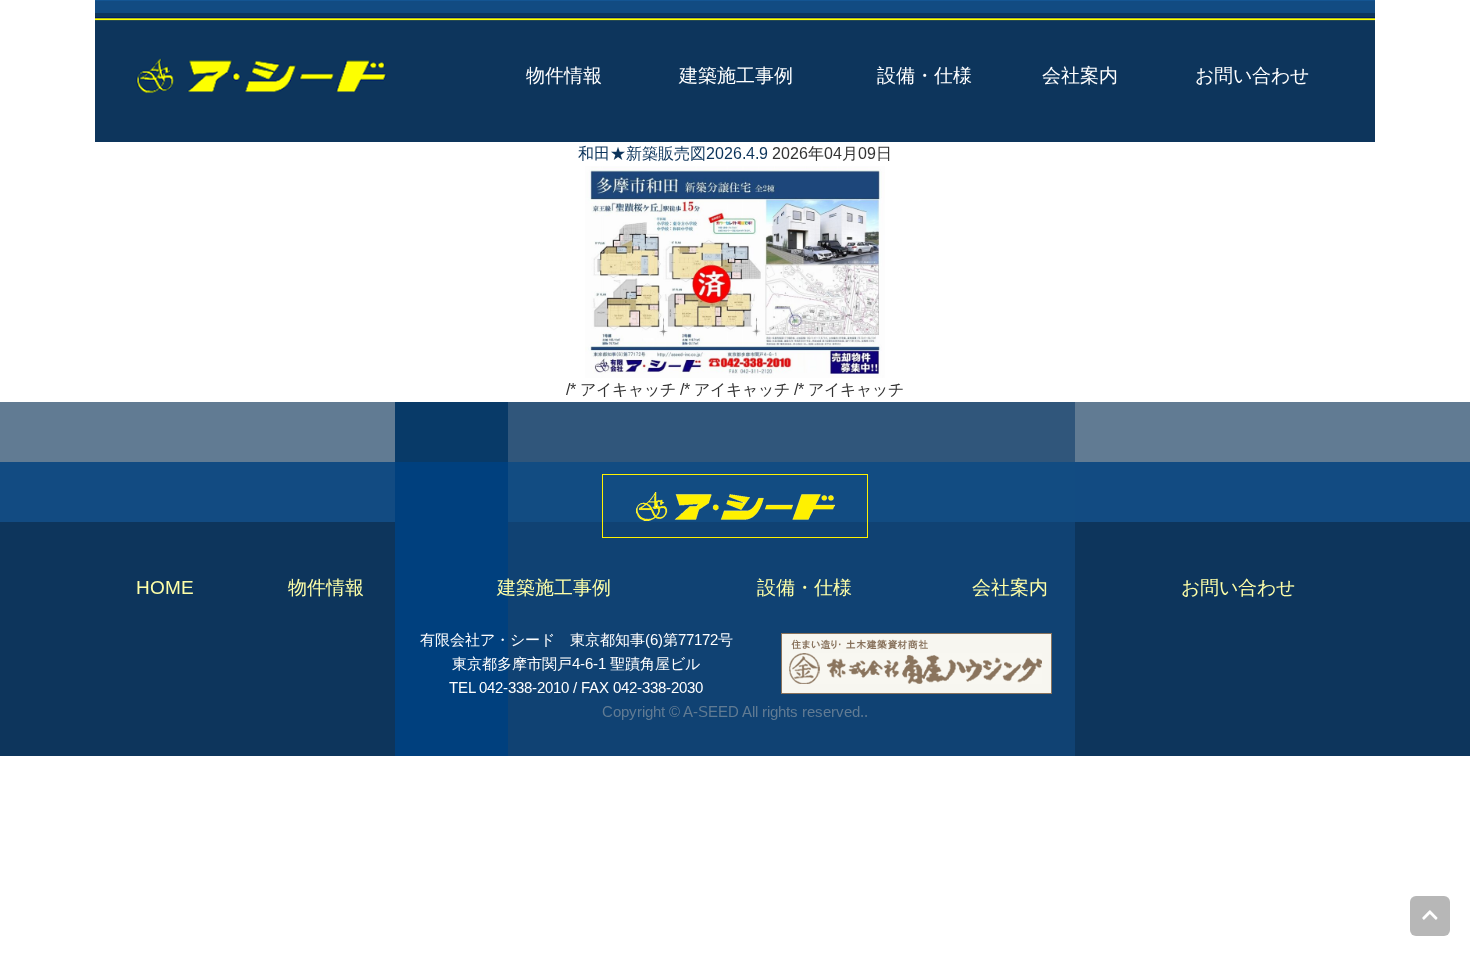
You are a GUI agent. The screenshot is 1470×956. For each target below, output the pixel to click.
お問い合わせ (1252, 75)
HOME (165, 587)
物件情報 (564, 75)
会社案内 (1080, 75)
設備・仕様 (924, 75)
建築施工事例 (736, 75)
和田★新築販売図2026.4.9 (673, 153)
